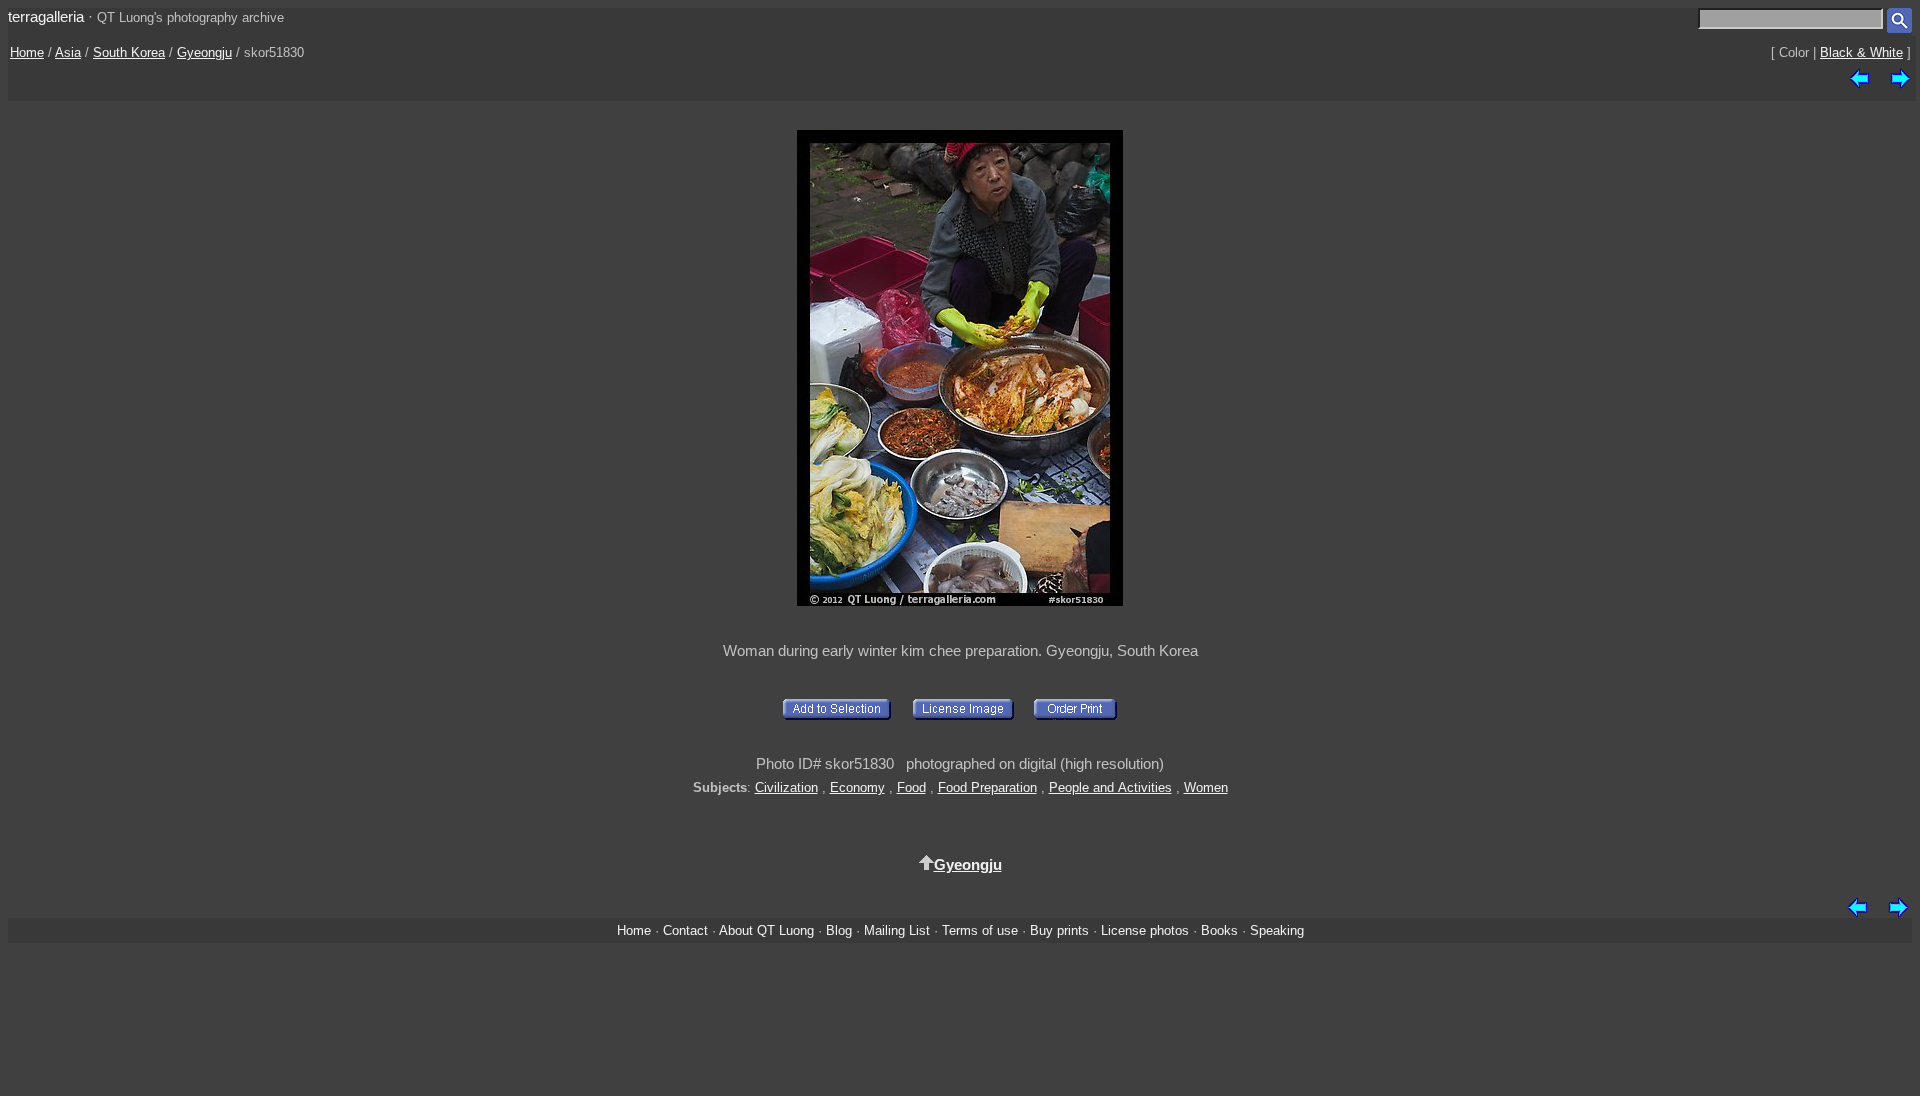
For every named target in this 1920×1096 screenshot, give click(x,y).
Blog (839, 930)
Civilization (786, 787)
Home (27, 52)
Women (1206, 787)
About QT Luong (766, 930)
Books (1219, 930)
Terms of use (980, 930)
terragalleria (46, 16)
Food (911, 787)
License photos (1145, 930)
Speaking (1277, 930)
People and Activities (1110, 787)
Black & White (1861, 52)
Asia (68, 52)
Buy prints (1059, 930)
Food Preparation (987, 787)
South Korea (129, 52)
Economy (857, 787)
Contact (685, 930)
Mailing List (897, 930)
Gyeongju (204, 52)
